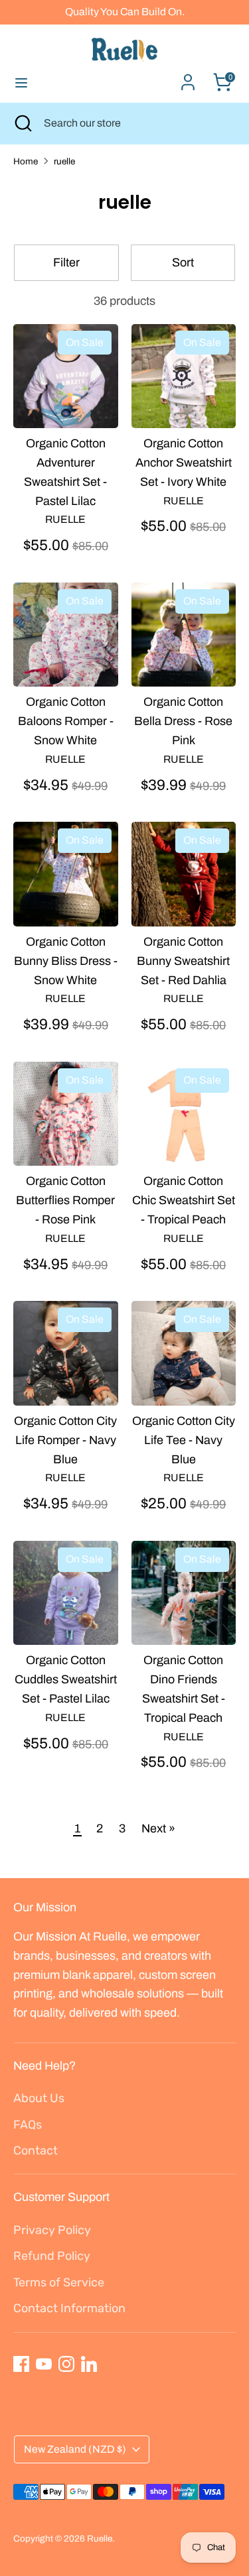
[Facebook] (21, 2364)
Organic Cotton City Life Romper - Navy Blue (65, 1440)
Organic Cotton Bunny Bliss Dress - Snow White (66, 961)
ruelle (64, 161)
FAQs (28, 2125)
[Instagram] (66, 2364)
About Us (39, 2098)
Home (26, 161)
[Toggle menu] (21, 82)
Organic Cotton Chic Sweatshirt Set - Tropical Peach (184, 1200)
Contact (36, 2151)
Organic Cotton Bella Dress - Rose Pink (183, 721)
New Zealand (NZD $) (75, 2449)
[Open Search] (22, 123)
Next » (158, 1828)
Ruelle (100, 2539)
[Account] (188, 78)
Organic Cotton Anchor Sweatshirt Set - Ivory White (184, 463)
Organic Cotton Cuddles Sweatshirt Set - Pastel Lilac (66, 1679)
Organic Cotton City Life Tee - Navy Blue (184, 1440)
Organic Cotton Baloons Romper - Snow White (66, 721)
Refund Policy (52, 2256)
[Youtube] (44, 2364)
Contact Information (69, 2308)
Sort (183, 262)
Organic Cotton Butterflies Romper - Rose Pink (65, 1200)
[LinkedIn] (89, 2364)
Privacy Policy (52, 2230)
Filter (66, 262)
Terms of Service (59, 2282)
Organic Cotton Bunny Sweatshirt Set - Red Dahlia (183, 961)
